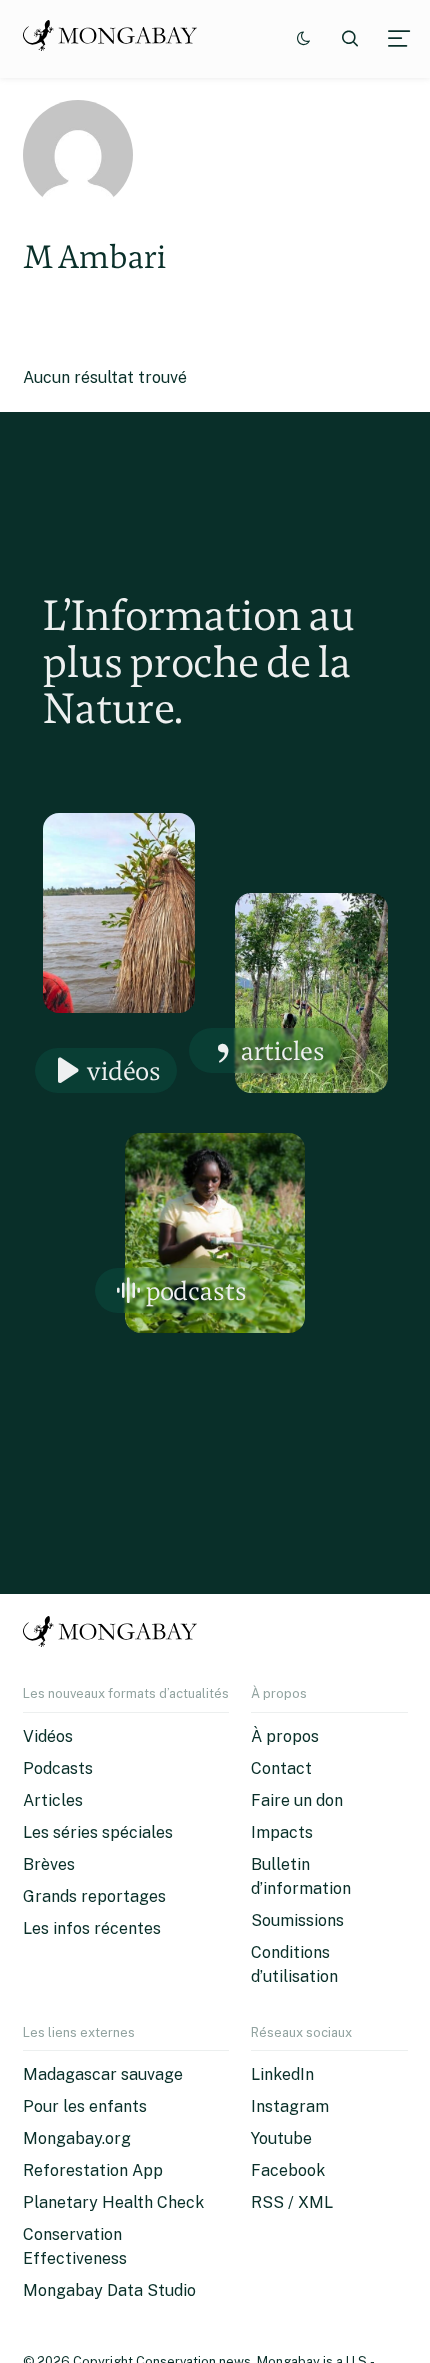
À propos (285, 1736)
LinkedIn (282, 2074)
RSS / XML (292, 2202)
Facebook (288, 2170)
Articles (283, 1050)
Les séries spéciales (98, 1832)
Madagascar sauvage (103, 2074)
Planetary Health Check (113, 2202)
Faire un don (297, 1800)
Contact (281, 1768)
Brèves (49, 1864)
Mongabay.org (77, 2138)
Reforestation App (93, 2170)
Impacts (282, 1832)
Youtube (281, 2138)
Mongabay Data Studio (109, 2290)
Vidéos (124, 1070)
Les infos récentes (92, 1928)
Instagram (290, 2106)
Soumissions (297, 1920)
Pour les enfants (85, 2106)
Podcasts (196, 1290)
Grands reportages (94, 1896)
